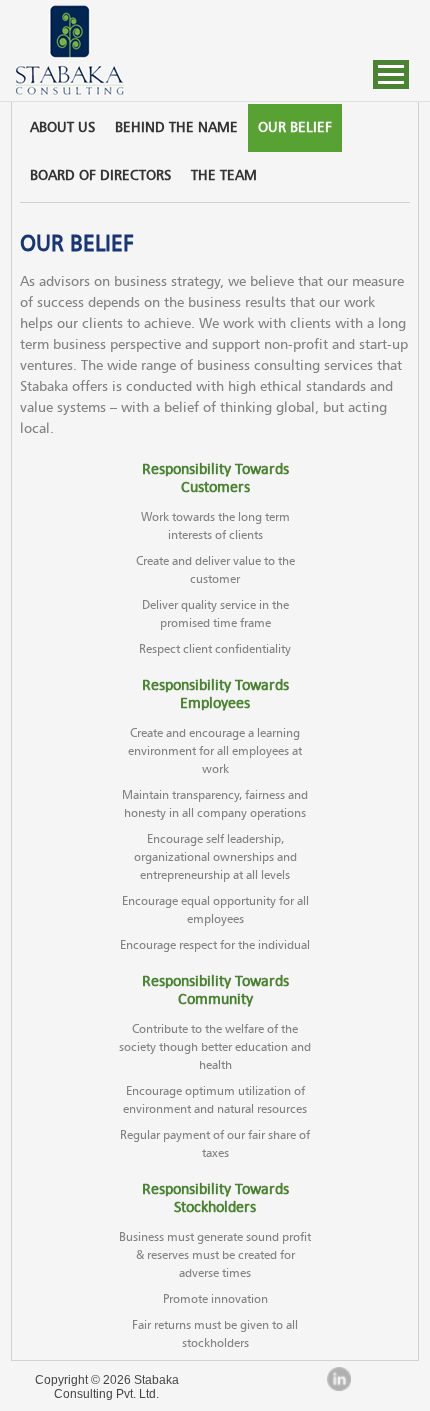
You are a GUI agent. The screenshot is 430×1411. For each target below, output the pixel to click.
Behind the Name (176, 128)
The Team (224, 176)
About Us (62, 128)
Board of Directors (100, 176)
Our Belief (295, 128)
